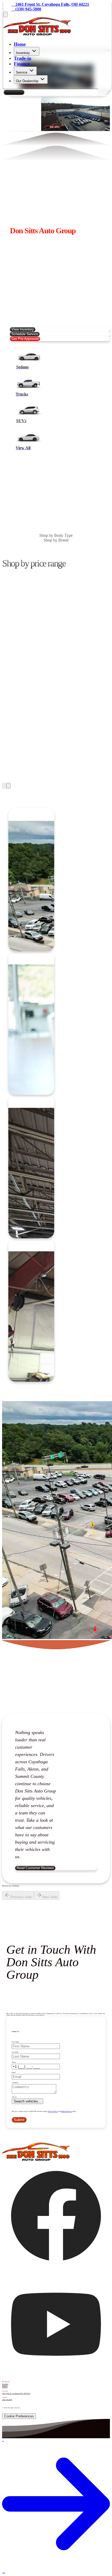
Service (22, 72)
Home (20, 44)
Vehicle (14, 2097)
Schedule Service (25, 334)
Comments (15, 2083)
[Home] (37, 34)
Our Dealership (27, 81)
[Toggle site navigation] (5, 14)
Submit (19, 2120)
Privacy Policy (53, 2111)
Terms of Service (67, 2111)
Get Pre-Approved (25, 339)
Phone (14, 2062)
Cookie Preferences (19, 2416)
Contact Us (14, 92)
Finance (22, 64)
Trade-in (23, 58)
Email (14, 2072)
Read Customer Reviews (35, 1868)
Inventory (23, 53)
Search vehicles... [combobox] (27, 2101)
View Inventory (23, 329)
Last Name (15, 2052)
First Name (15, 2042)
